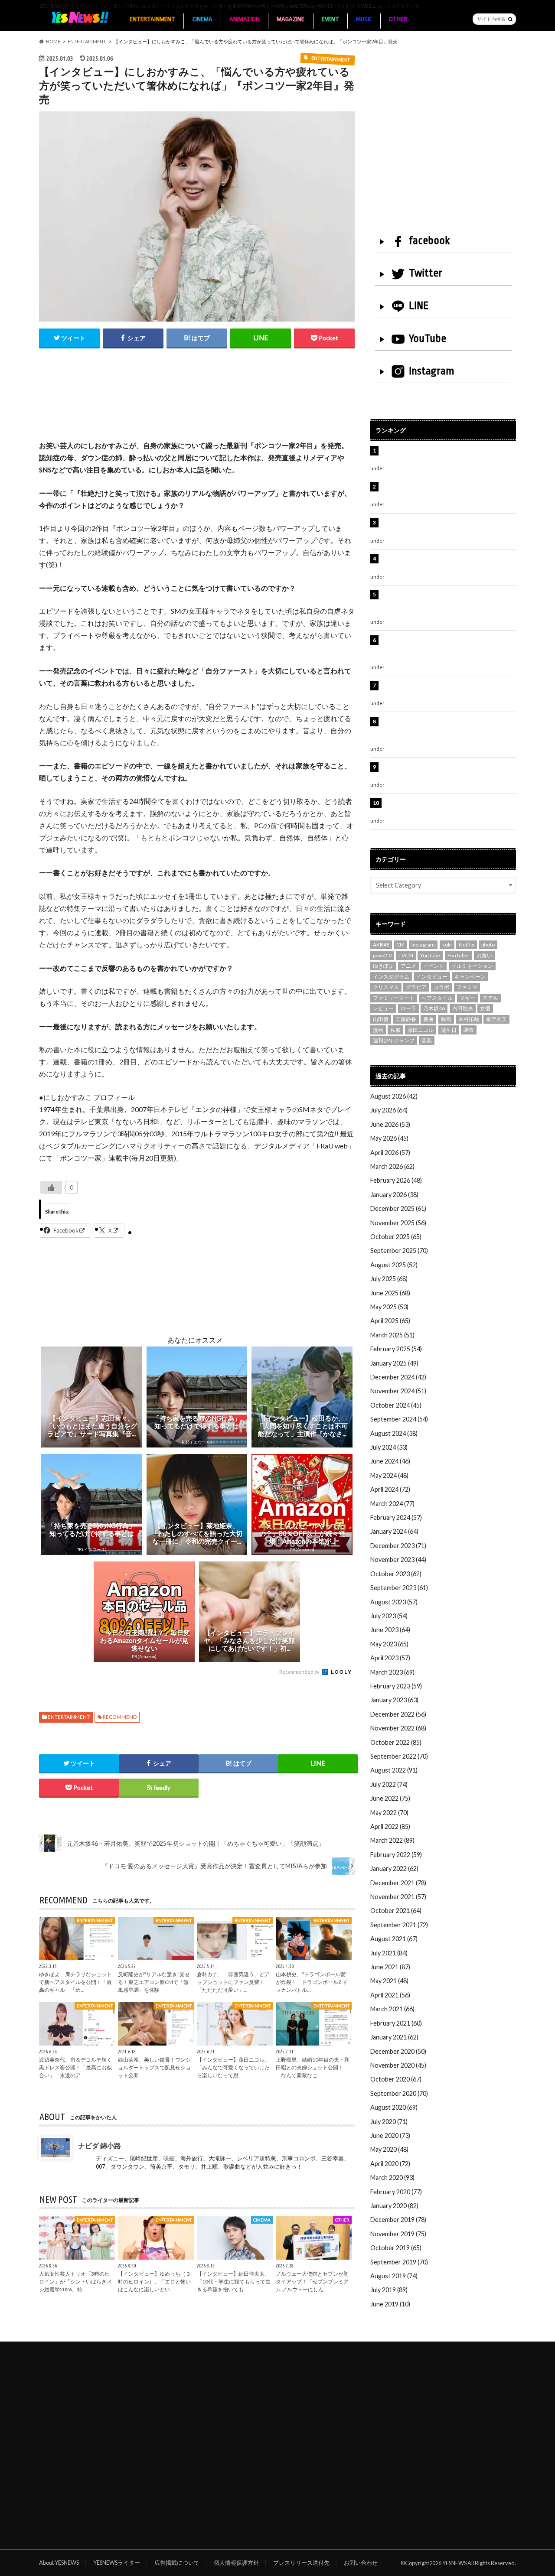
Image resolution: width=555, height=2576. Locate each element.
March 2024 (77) (392, 1504)
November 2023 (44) (398, 1560)
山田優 (381, 1019)
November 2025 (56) (398, 1223)
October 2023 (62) (396, 1574)
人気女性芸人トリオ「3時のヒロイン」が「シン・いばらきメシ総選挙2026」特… (75, 2281)
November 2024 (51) (398, 1391)
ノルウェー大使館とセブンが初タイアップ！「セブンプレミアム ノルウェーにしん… (312, 2281)
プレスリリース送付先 (301, 2563)
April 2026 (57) (390, 1153)
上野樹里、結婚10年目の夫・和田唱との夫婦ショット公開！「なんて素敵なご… (313, 2067)
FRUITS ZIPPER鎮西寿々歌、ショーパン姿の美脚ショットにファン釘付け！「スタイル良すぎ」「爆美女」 (448, 649)
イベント (434, 966)
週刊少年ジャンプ (394, 1040)
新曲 (428, 1019)
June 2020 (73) (390, 2135)
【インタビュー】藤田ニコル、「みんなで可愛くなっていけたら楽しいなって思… (233, 2067)
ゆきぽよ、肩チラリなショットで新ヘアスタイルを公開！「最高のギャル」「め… (75, 1982)
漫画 (378, 1030)
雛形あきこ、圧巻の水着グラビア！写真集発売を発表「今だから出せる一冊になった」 (447, 491)
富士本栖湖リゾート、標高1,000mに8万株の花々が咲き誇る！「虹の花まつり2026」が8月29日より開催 (450, 604)
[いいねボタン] (51, 1187)
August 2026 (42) (394, 1096)
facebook (429, 241)
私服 (395, 1030)
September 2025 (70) (399, 1251)
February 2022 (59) (396, 1855)
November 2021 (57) (398, 1897)
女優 (485, 1008)
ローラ (408, 1008)
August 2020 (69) (394, 2107)
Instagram (432, 371)
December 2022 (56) (398, 1714)
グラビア (416, 987)
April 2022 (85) (390, 1826)
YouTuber (459, 955)
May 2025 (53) (389, 1307)
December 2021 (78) (398, 1883)
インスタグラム (391, 977)
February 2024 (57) (396, 1517)
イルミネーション (472, 966)
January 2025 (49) (394, 1363)
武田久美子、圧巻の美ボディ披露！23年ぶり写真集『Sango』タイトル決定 (447, 808)
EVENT (330, 19)
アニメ (408, 966)
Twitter (426, 273)
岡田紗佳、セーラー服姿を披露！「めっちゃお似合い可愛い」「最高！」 (447, 455)
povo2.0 (382, 955)
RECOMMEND (120, 1717)
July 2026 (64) (389, 1110)
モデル (490, 998)
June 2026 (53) (390, 1124)
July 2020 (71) (389, 2122)
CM (400, 945)
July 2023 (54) (389, 1616)
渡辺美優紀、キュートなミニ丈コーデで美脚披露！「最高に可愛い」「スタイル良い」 (447, 690)
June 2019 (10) (390, 2304)
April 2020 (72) (390, 2164)
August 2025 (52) (394, 1265)
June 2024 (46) (390, 1461)
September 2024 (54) (399, 1419)
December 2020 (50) (398, 2051)
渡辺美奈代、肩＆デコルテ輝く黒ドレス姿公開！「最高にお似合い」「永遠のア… (75, 2067)
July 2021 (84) (389, 1953)
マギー (467, 998)
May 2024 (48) (389, 1475)
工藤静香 (406, 1019)
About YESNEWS (59, 2563)
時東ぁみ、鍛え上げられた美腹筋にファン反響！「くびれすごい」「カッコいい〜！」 (444, 563)
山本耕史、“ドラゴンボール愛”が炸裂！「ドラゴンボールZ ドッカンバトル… (312, 1982)
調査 (469, 1030)
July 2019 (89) (389, 2290)
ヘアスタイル (437, 998)
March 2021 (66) (392, 2009)
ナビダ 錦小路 (100, 2145)
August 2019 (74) (394, 2276)
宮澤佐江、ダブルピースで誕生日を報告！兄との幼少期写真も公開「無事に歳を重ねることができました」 (447, 731)
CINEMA (202, 19)
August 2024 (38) (394, 1433)
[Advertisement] (197, 403)
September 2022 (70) (399, 1756)
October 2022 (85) (396, 1742)
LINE (419, 306)
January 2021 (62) (394, 2037)
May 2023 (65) (389, 1644)
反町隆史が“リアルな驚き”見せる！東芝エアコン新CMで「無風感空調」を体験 (154, 1982)
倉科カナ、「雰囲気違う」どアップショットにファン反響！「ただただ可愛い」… (233, 1982)
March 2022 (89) (392, 1840)
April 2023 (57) (390, 1658)
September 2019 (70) (399, 2262)
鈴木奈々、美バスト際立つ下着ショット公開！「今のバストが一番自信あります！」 (447, 772)
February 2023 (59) (396, 1686)
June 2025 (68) (390, 1293)
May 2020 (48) (389, 2149)
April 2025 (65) (390, 1321)
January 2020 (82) (394, 2206)
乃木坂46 (434, 1008)
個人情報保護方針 (236, 2563)
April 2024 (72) (390, 1489)
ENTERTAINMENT (152, 19)
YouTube (428, 338)
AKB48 (381, 945)
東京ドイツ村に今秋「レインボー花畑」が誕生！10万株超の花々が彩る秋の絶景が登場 (444, 527)
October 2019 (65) (396, 2248)
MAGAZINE (291, 19)
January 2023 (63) (394, 1700)
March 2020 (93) (392, 2178)
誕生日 (449, 1030)
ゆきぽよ (383, 966)
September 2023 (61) (399, 1588)
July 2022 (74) (389, 1784)
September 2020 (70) (399, 2093)
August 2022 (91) (394, 1770)
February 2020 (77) (396, 2192)
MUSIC (364, 19)
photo (488, 945)
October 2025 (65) (396, 1237)
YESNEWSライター (117, 2563)
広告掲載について (177, 2563)
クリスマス (386, 987)
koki (447, 945)
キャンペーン (470, 977)
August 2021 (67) (394, 1939)
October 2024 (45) (396, 1405)
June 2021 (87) (390, 1967)
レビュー (383, 1008)
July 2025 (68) (389, 1279)
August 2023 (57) (394, 1602)
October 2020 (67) (396, 2079)
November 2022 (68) (398, 1728)
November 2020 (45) (398, 2065)
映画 (446, 1019)
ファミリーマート (394, 998)
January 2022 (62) (394, 1869)
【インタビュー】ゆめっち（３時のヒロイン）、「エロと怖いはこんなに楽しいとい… (154, 2281)
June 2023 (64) (390, 1630)
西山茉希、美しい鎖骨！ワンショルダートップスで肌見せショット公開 (154, 2067)
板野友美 (496, 1019)
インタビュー (432, 977)
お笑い (484, 955)
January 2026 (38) (394, 1195)
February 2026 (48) (396, 1180)
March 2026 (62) (392, 1166)
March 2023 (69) (392, 1672)
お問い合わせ (361, 2563)
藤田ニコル (421, 1030)
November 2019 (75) (398, 2234)
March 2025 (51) (392, 1335)
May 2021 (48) (389, 1981)
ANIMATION (245, 19)
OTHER (398, 19)
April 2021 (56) (390, 1995)
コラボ (441, 987)
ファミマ (467, 987)
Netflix (467, 945)
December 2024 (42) (398, 1377)
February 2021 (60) (396, 2023)
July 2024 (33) (389, 1447)
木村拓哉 (469, 1019)
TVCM (406, 955)
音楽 (427, 1040)
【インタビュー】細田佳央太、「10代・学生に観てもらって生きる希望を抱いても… (234, 2281)
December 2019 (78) (398, 2220)
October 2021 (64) (396, 1911)
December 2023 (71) (398, 1546)
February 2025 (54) (396, 1349)
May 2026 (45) (389, 1138)
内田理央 (463, 1008)
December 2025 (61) (398, 1208)
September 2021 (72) (399, 1925)
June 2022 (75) (390, 1798)
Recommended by (300, 1672)
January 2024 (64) (394, 1531)
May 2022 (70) (389, 1813)
